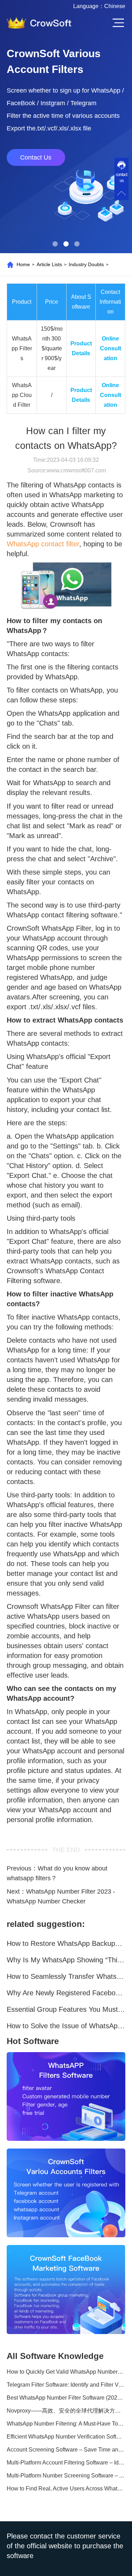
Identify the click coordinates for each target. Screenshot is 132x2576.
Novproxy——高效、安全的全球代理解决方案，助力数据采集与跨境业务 (66, 2411)
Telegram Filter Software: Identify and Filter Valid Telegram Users (66, 2385)
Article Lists (49, 264)
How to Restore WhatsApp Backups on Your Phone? (66, 1943)
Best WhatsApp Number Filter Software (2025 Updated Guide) (66, 2398)
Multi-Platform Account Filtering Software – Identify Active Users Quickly (66, 2463)
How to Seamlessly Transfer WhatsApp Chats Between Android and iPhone (66, 1976)
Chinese (115, 6)
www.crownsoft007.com (76, 470)
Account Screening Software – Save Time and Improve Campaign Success (66, 2450)
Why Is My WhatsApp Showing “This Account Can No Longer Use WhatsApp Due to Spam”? (66, 1960)
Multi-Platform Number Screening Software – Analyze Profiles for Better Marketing (66, 2476)
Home (23, 264)
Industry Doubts (86, 264)
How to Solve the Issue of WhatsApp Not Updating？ (66, 2026)
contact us (121, 178)
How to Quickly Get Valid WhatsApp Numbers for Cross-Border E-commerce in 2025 (66, 2372)
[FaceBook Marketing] (66, 2289)
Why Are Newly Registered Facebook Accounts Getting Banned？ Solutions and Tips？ (66, 1993)
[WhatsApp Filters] (66, 2096)
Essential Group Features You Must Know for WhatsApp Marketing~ (66, 2009)
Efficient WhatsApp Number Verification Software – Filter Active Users (66, 2437)
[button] (55, 244)
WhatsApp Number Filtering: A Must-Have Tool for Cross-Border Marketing (66, 2424)
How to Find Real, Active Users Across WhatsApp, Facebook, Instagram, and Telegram (66, 2489)
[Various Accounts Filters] (66, 2193)
